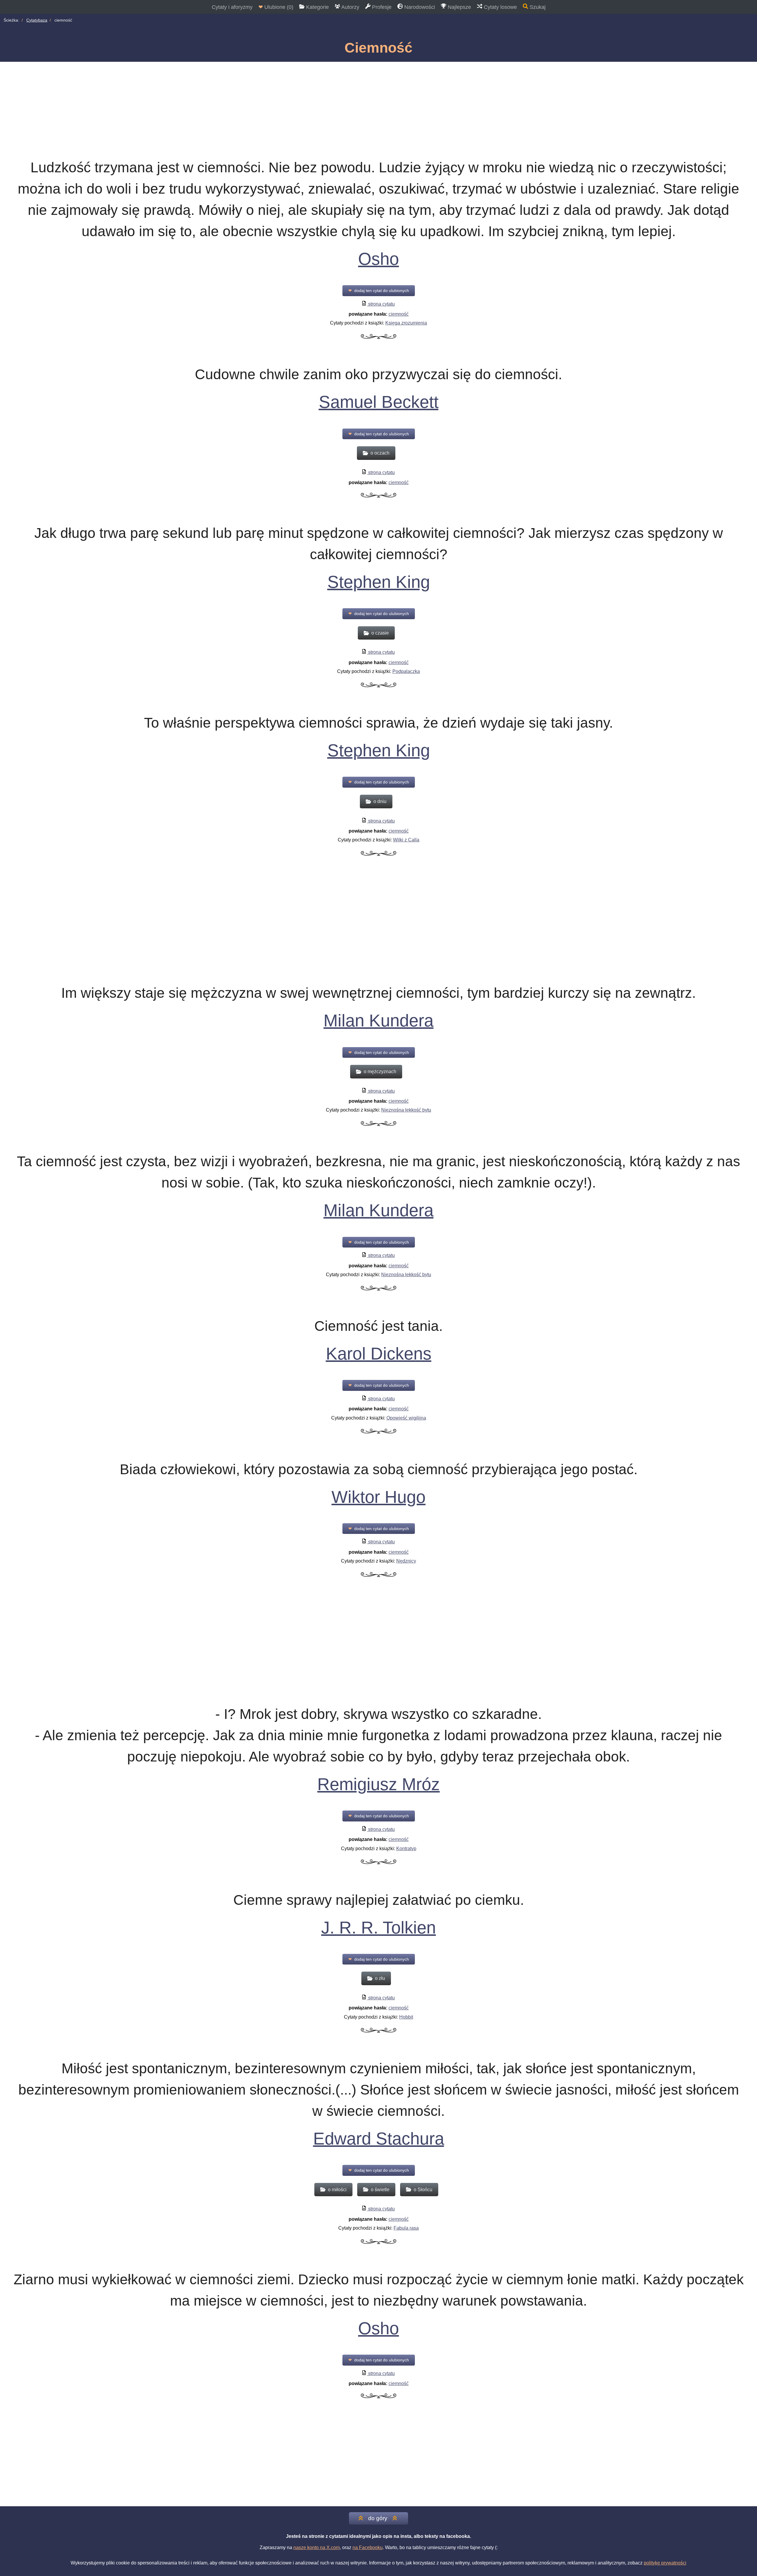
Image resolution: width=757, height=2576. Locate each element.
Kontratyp (406, 1849)
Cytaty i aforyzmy (232, 7)
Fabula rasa (406, 2228)
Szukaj (537, 7)
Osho (378, 259)
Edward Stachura (379, 2139)
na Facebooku (368, 2547)
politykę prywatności (665, 2563)
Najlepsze (459, 7)
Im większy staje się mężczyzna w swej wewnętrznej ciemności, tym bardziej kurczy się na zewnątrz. (378, 993)
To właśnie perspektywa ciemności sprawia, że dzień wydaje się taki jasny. (378, 723)
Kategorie (317, 7)
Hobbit (406, 2017)
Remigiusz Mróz (378, 1784)
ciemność (399, 314)
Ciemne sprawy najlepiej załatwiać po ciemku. (379, 1900)
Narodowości (419, 7)
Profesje (381, 7)
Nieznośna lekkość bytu (406, 1110)
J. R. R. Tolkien (378, 1928)
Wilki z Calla (406, 840)
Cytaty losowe (500, 7)
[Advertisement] (378, 106)
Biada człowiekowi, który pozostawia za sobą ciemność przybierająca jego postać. (379, 1469)
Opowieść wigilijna (406, 1418)
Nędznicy (406, 1561)
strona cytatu (381, 304)
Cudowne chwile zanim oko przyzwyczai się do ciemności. (378, 374)
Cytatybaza (37, 20)
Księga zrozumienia (406, 323)
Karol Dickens (379, 1354)
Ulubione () (276, 7)
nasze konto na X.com (317, 2547)
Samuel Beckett (379, 402)
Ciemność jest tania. (378, 1326)
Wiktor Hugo (378, 1497)
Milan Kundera (378, 1021)
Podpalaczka (406, 671)
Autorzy (350, 7)
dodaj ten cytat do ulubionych (379, 291)
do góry (378, 2518)
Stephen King (379, 582)
